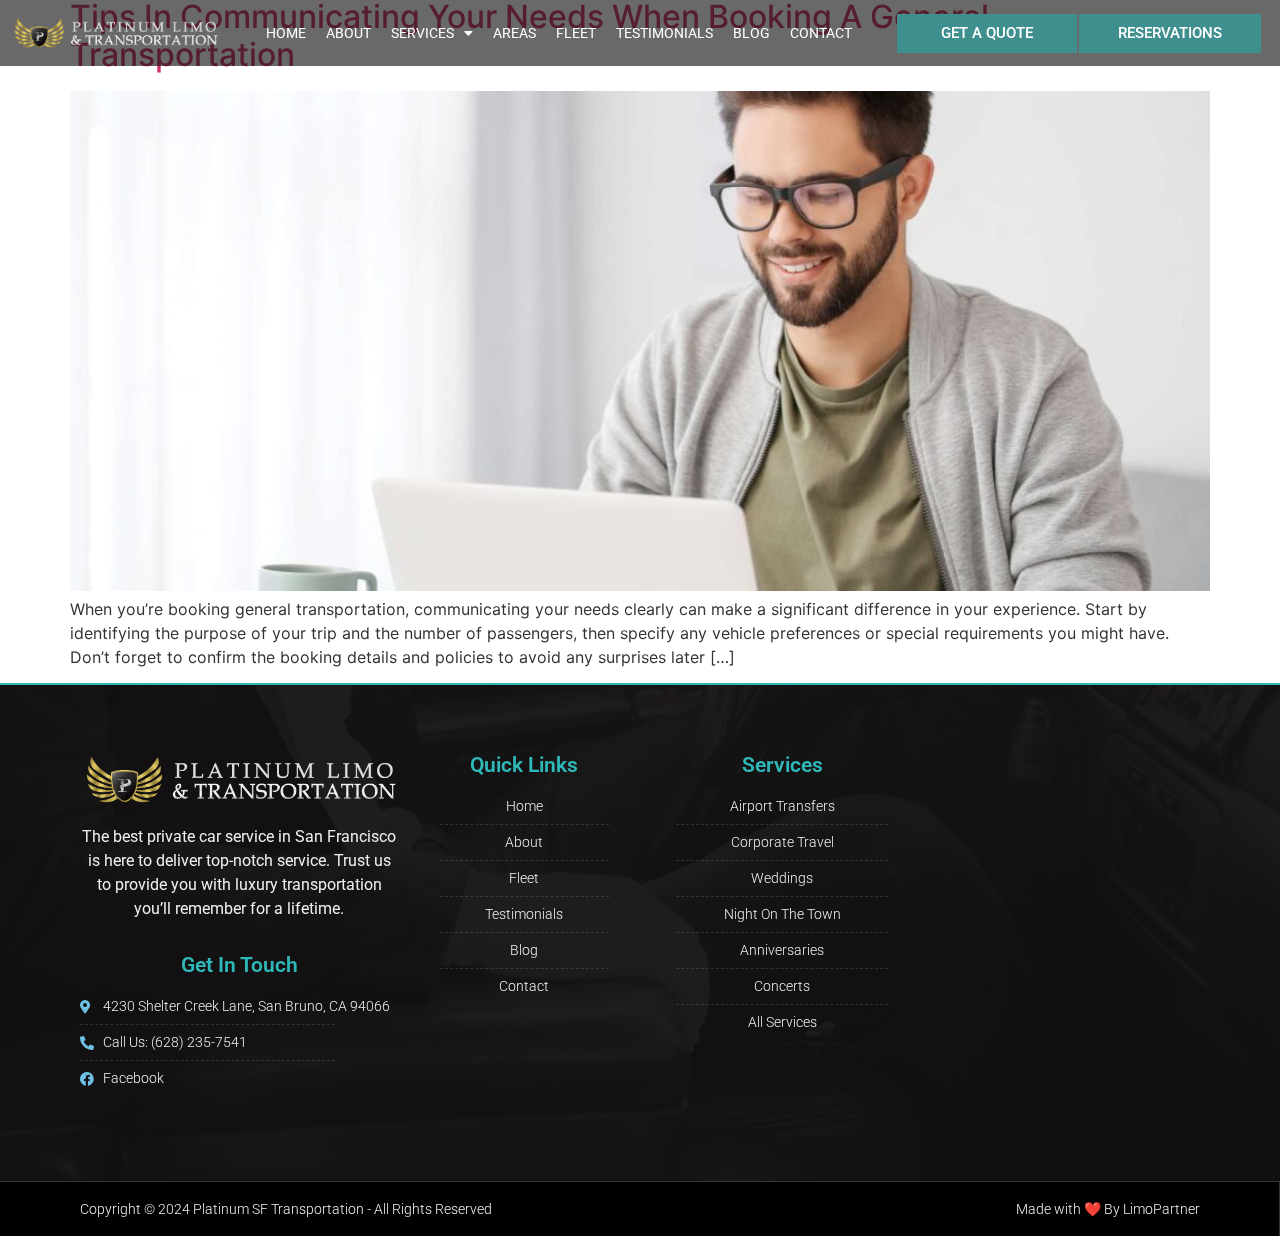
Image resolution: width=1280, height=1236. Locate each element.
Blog (751, 33)
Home (286, 33)
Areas (514, 33)
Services (422, 33)
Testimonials (664, 33)
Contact (821, 33)
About (348, 33)
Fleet (576, 33)
